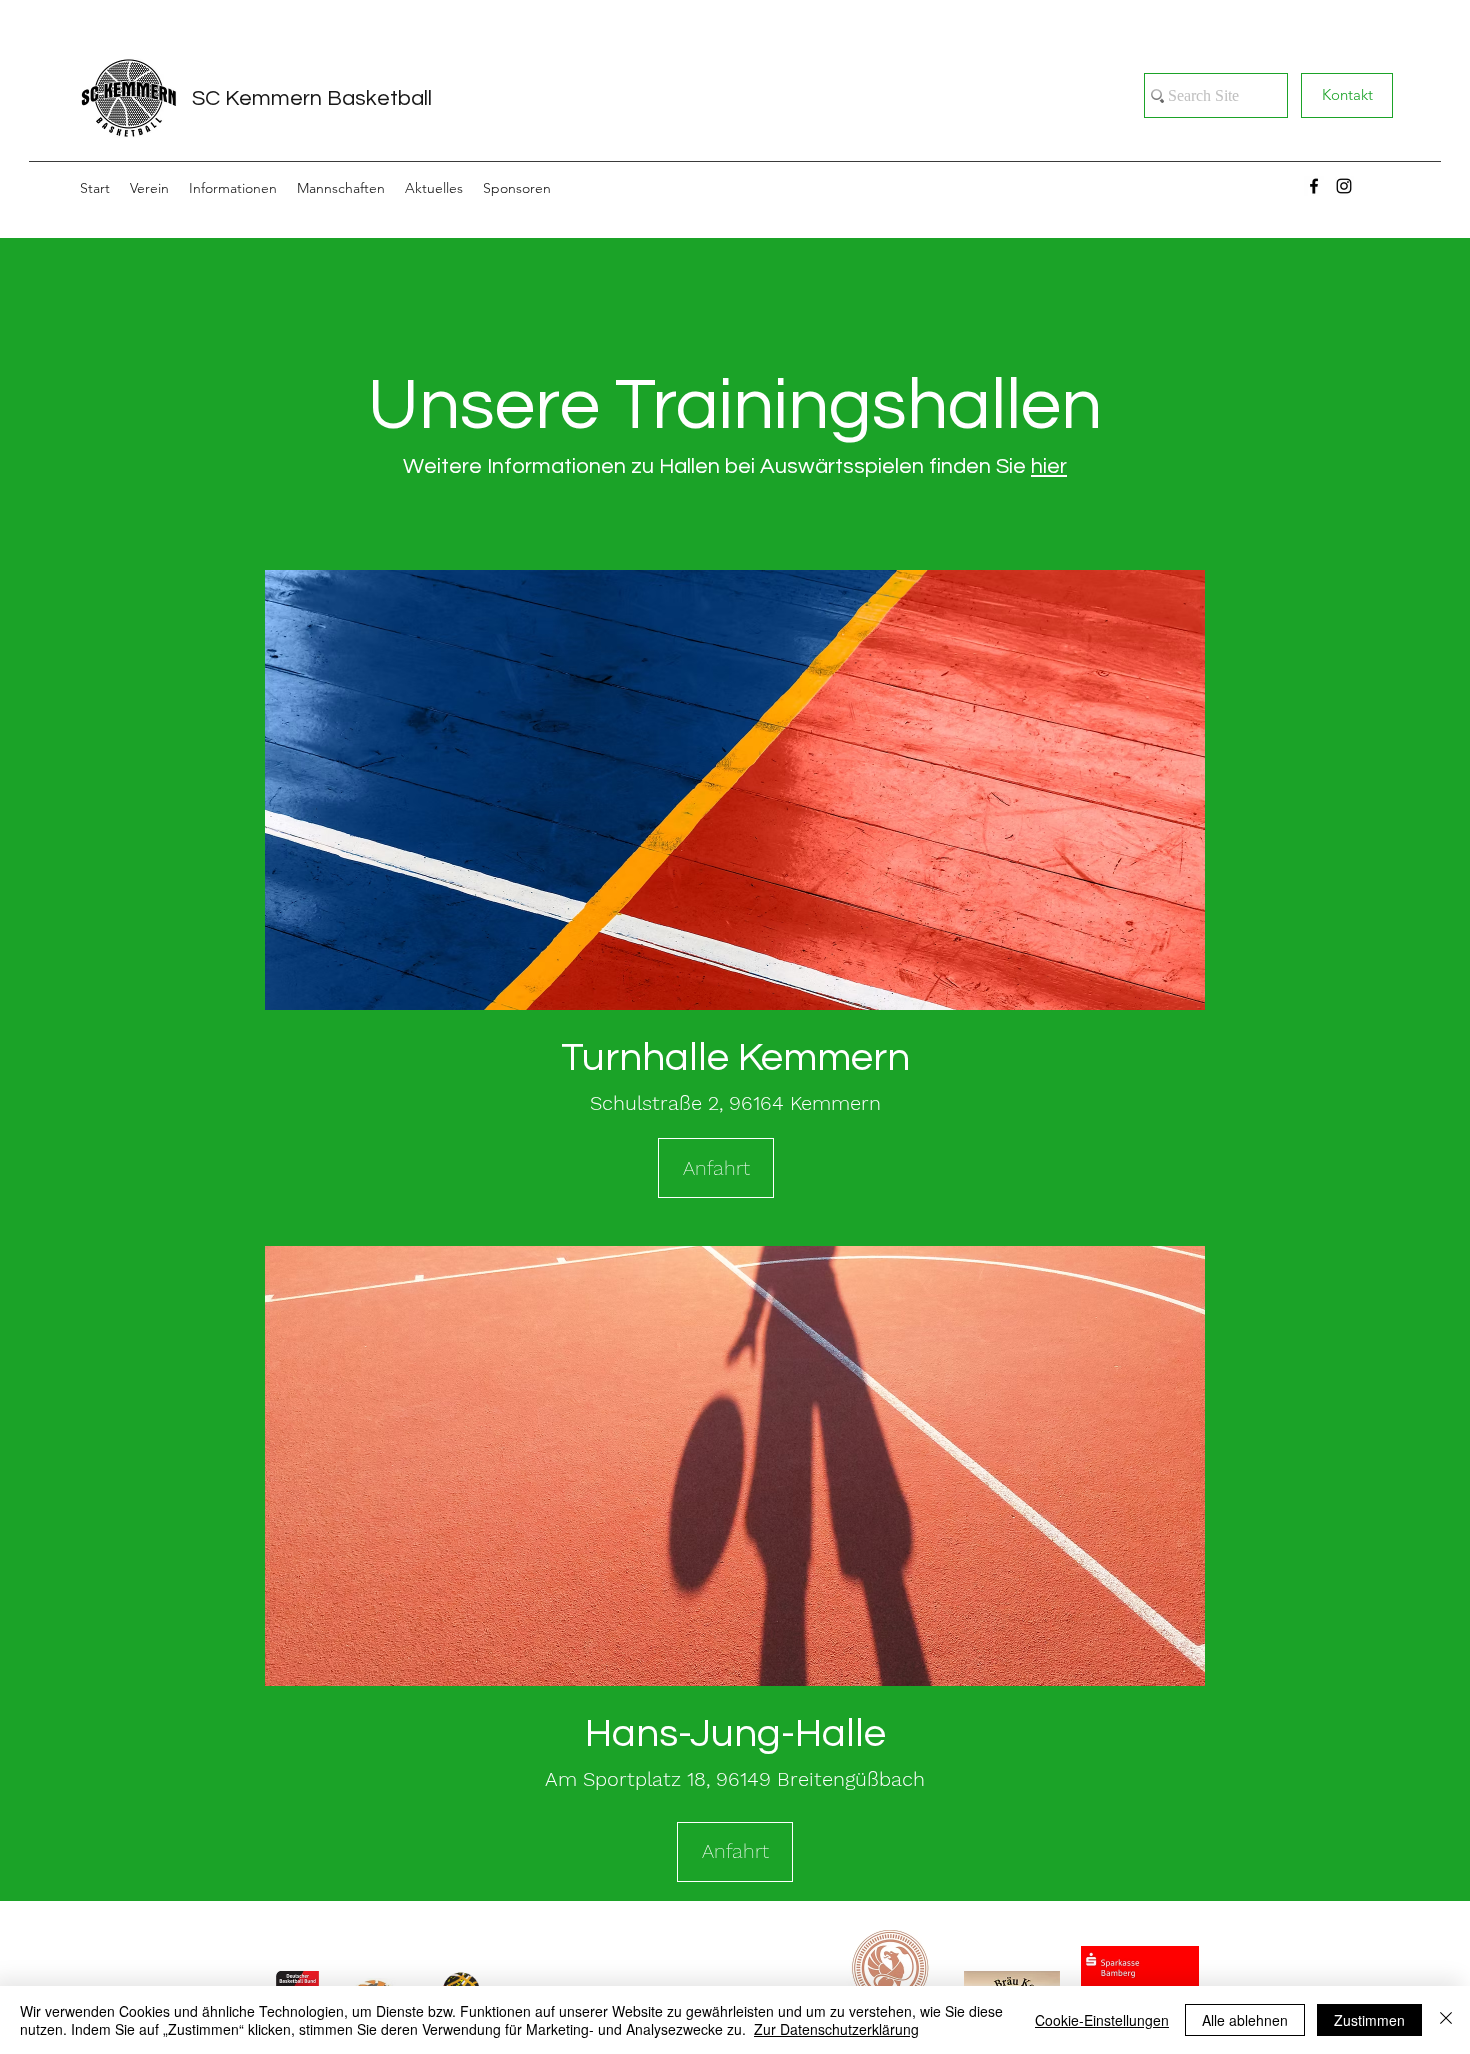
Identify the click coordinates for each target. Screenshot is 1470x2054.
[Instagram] (1344, 186)
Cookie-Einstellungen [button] (1102, 2020)
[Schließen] (1446, 2020)
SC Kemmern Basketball (312, 98)
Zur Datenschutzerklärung (836, 2029)
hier (1049, 466)
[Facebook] (1314, 186)
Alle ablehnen (1245, 2020)
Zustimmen (1369, 2020)
